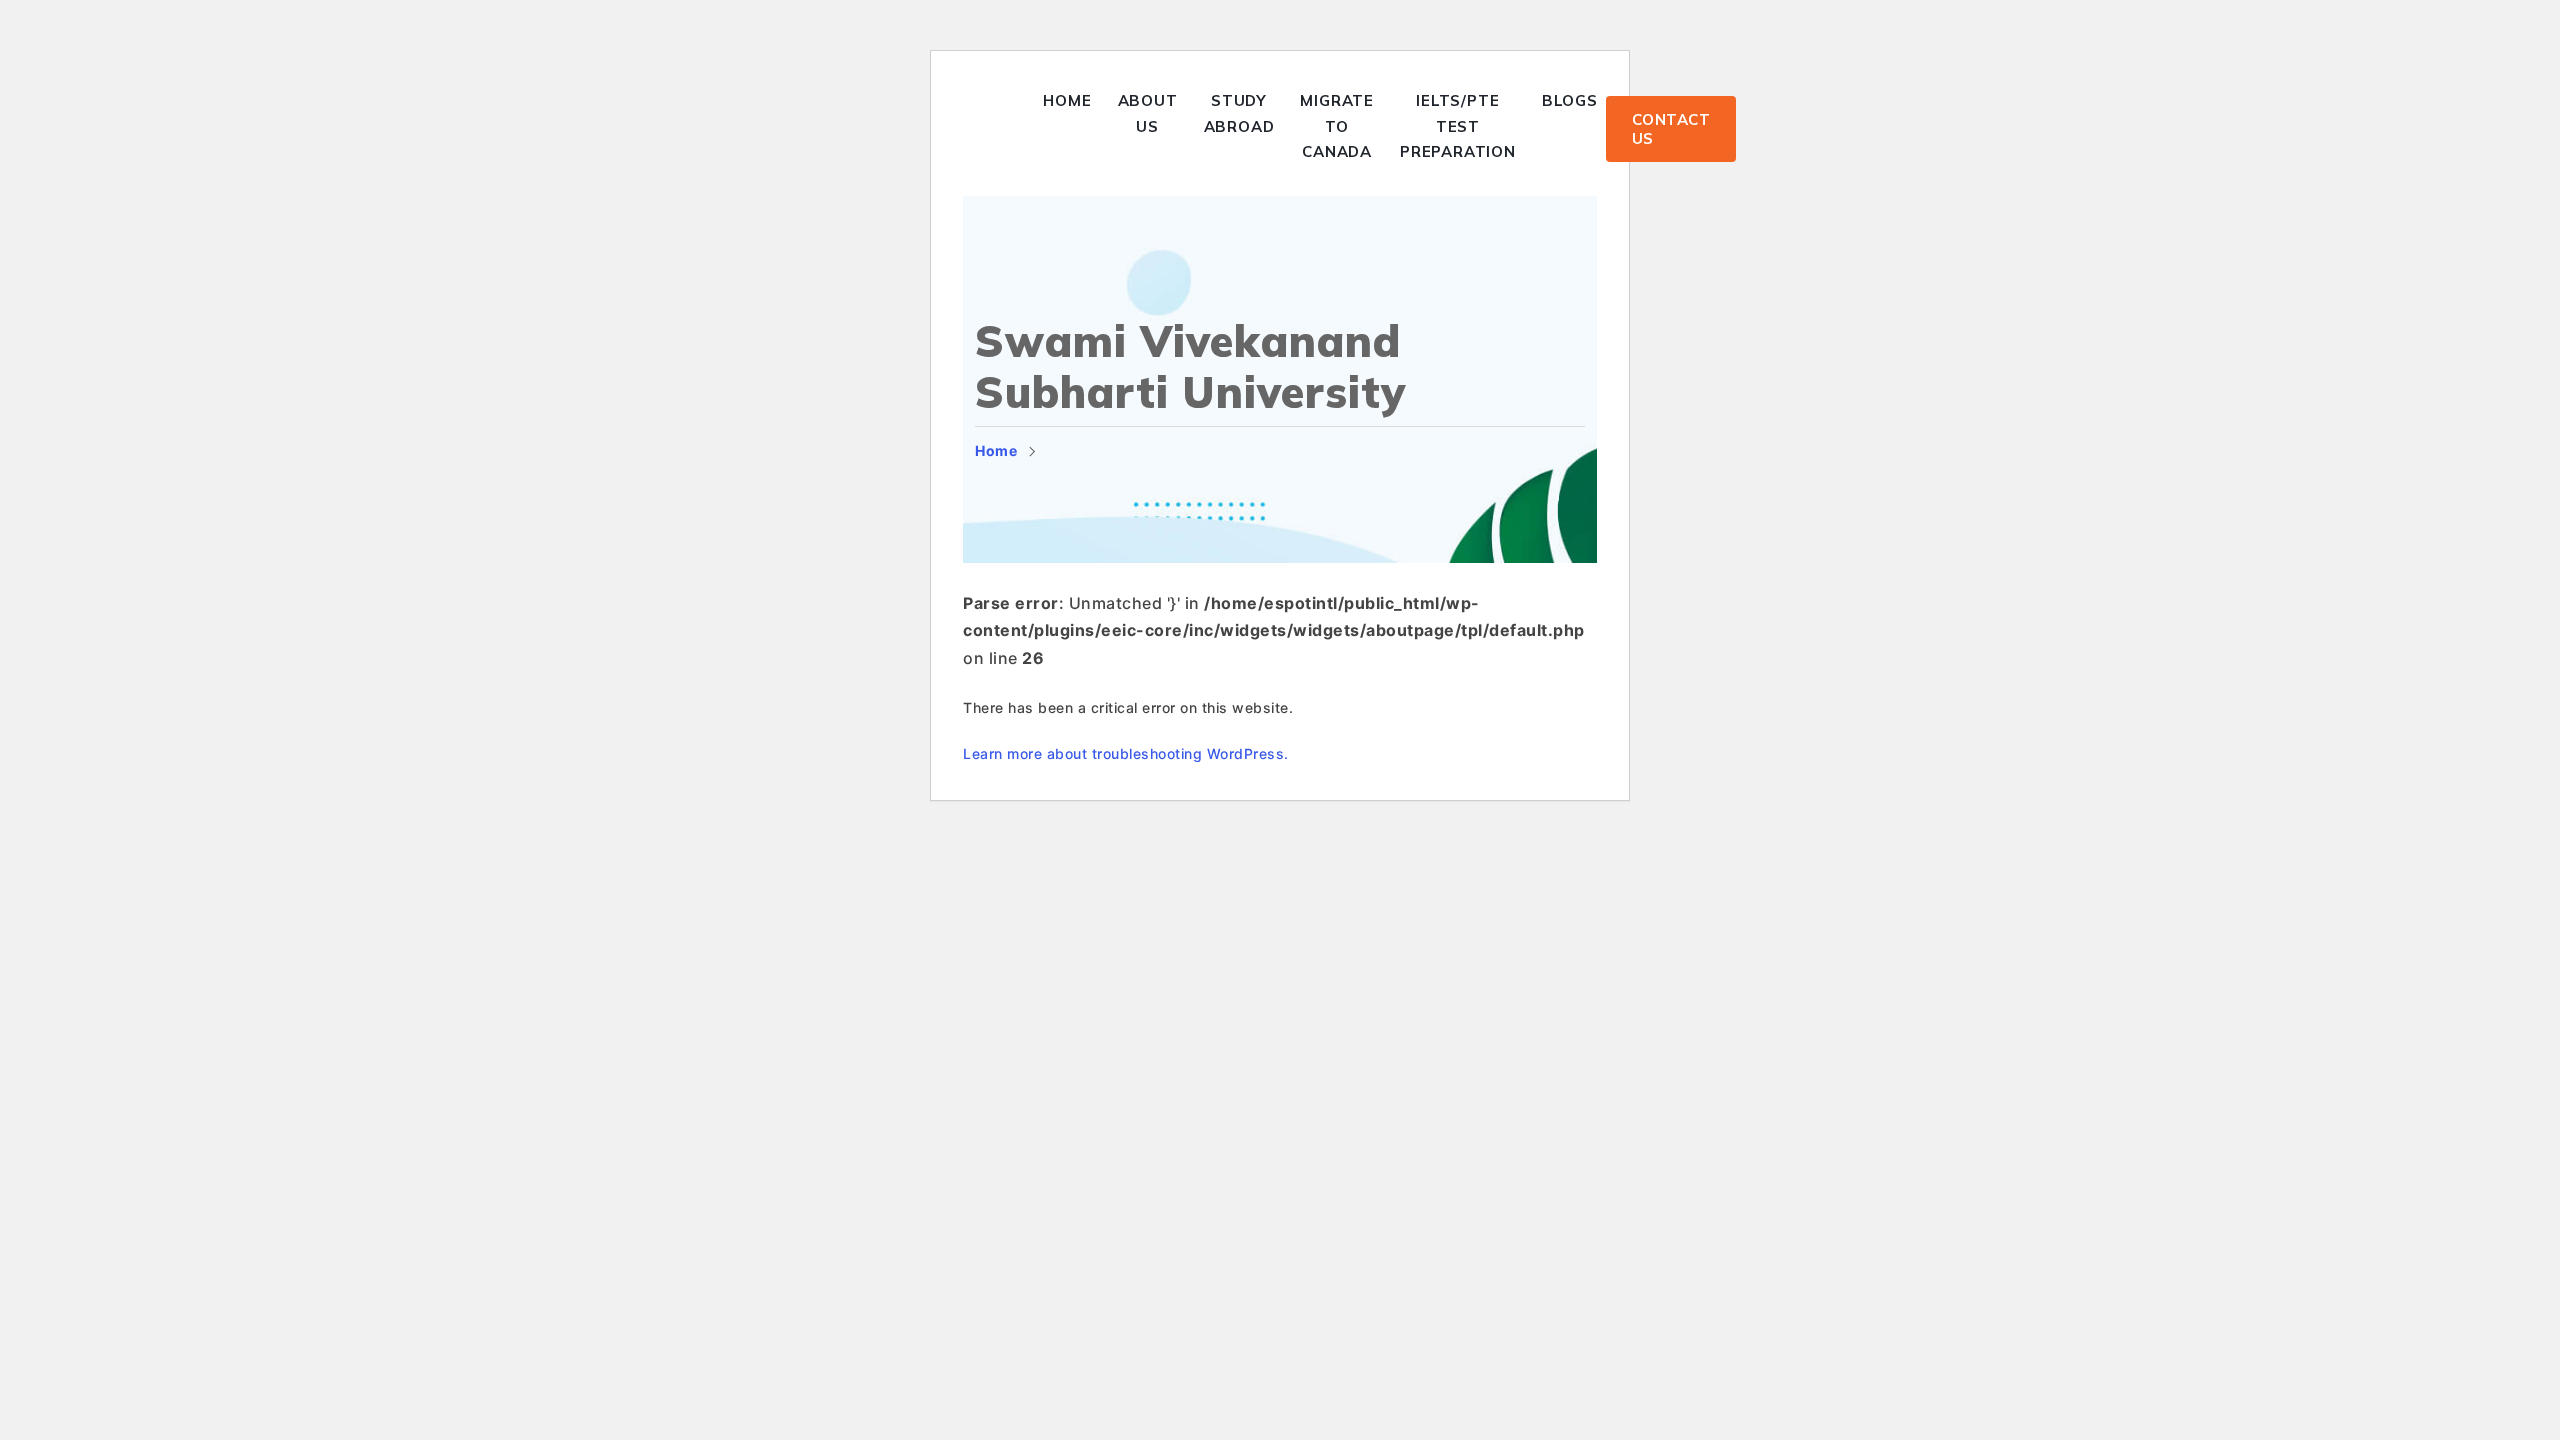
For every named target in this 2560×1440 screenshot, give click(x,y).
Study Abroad (1239, 113)
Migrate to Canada (1337, 126)
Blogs (1570, 100)
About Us (1148, 113)
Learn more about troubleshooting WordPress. (1126, 753)
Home (1067, 100)
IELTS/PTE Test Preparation (1458, 126)
